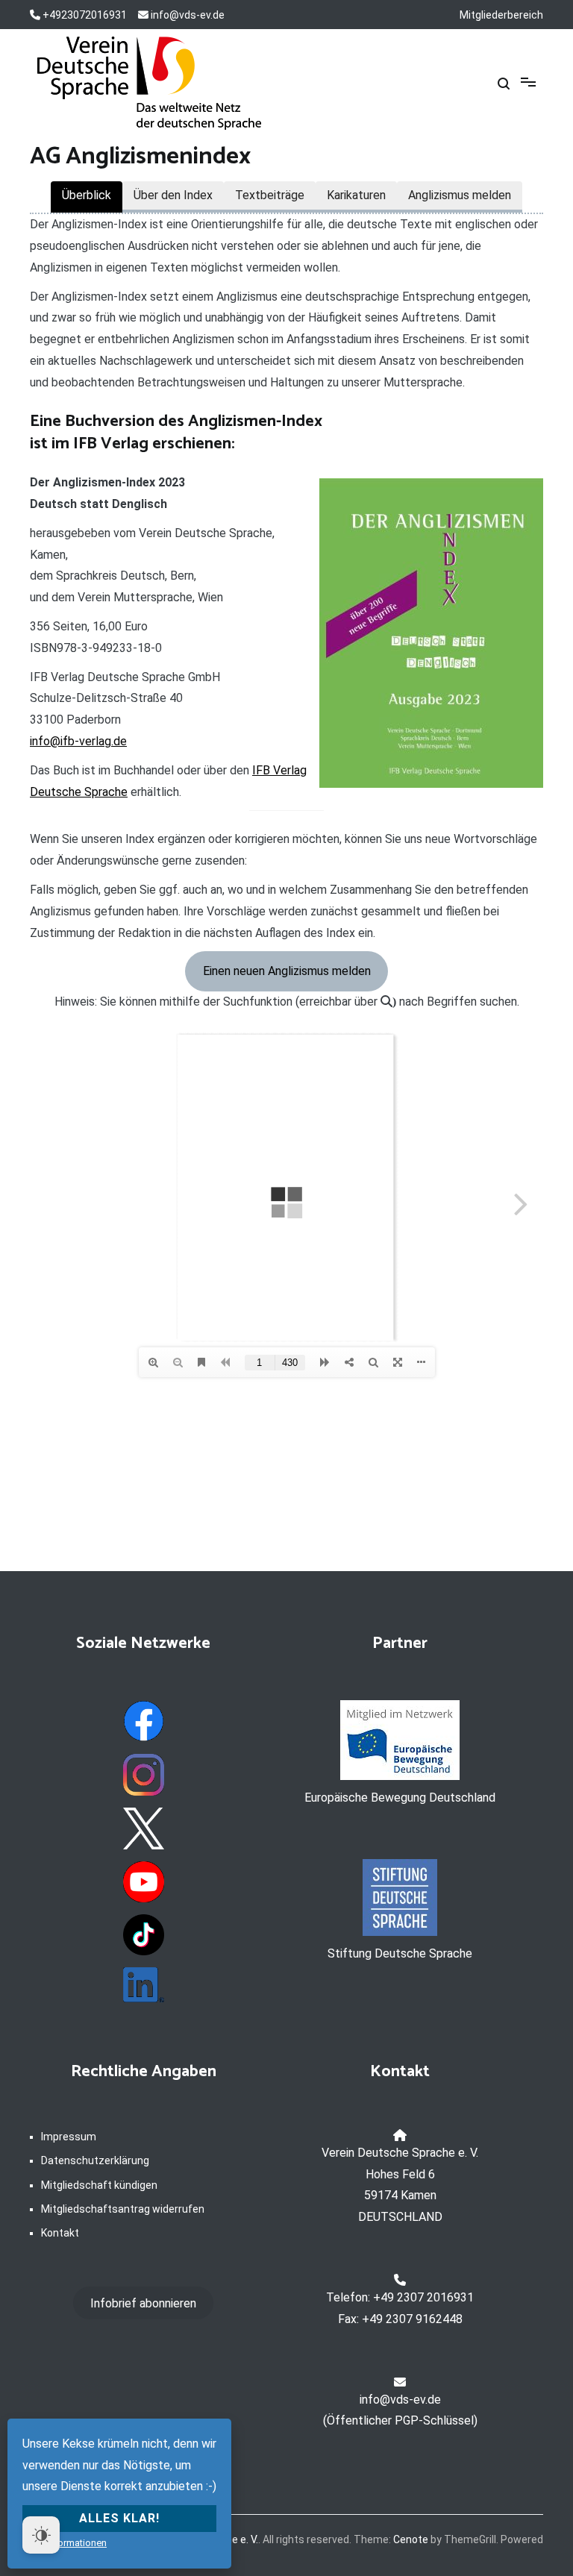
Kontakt (60, 2233)
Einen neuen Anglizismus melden (287, 971)
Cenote (411, 2539)
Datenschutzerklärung (95, 2160)
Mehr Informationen (65, 2543)
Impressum (69, 2137)
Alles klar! (119, 2518)
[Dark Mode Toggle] (41, 2535)
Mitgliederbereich (501, 15)
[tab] (87, 197)
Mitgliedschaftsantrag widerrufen (123, 2209)
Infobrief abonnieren (143, 2303)
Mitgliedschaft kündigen (99, 2185)
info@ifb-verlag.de (78, 741)
